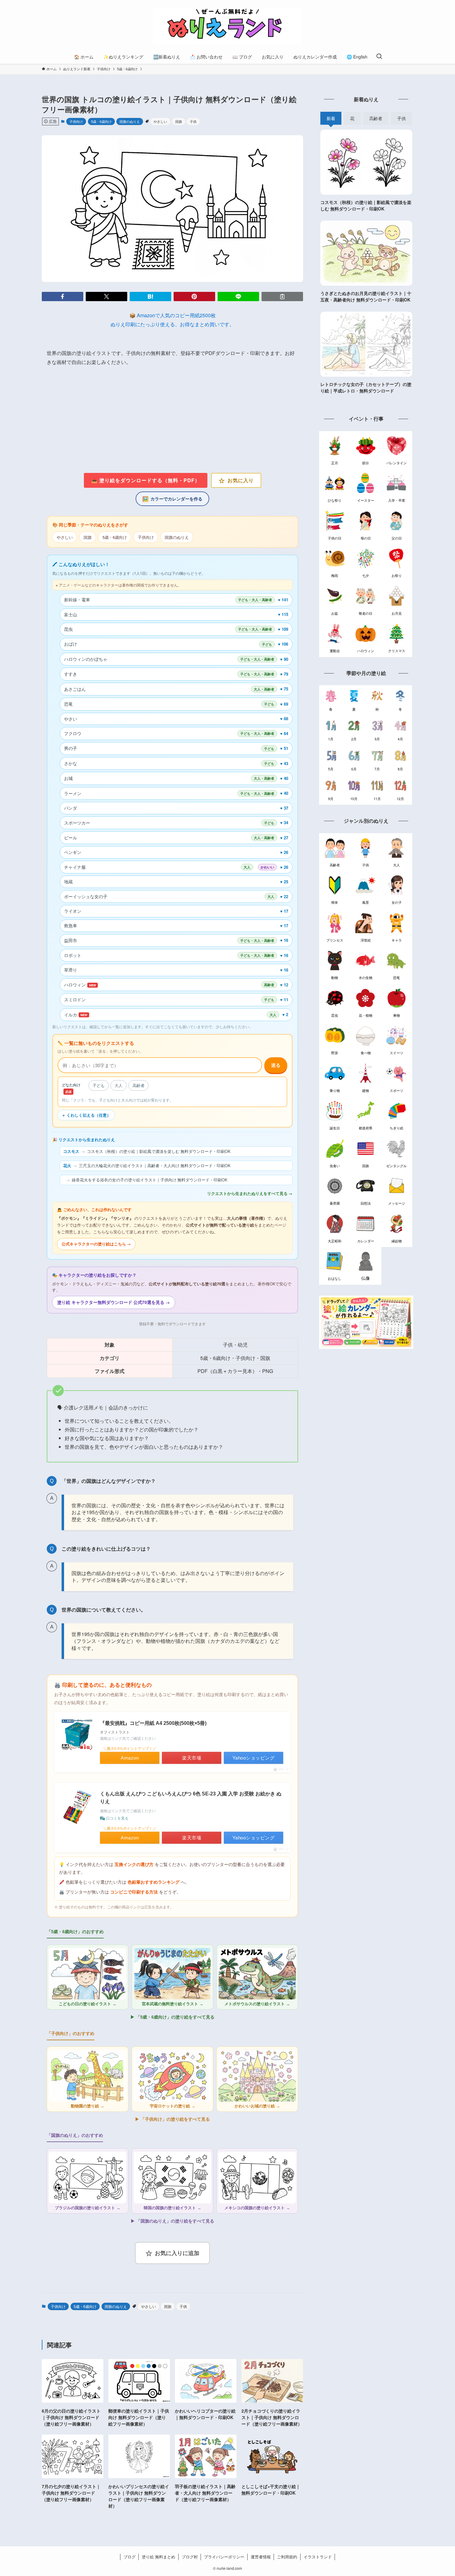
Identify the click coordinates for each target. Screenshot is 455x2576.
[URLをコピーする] (282, 297)
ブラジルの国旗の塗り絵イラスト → (88, 2208)
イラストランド (318, 2557)
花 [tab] (352, 118)
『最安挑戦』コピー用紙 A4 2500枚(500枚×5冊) (153, 1723)
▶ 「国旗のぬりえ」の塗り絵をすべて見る (172, 2221)
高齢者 (139, 1085)
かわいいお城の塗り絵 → (257, 2106)
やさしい (160, 121)
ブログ (130, 2557)
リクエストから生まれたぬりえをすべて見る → (250, 1193)
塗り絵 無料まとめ (158, 2557)
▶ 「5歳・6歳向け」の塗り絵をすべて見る (172, 2017)
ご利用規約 (287, 2557)
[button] (63, 297)
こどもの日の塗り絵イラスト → (88, 2004)
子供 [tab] (401, 118)
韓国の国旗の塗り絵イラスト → (172, 2208)
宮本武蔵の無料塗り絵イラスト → (173, 2004)
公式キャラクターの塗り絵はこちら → (96, 1244)
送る (276, 1065)
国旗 (179, 121)
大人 (119, 1085)
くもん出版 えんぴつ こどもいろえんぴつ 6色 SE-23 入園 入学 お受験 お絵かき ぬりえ (191, 1798)
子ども (99, 1085)
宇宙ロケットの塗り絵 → (173, 2106)
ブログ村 (190, 2557)
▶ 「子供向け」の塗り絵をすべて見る (172, 2119)
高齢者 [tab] (376, 118)
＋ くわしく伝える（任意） (86, 1115)
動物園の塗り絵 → (88, 2106)
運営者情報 (261, 2557)
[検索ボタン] (379, 57)
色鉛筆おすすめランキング (154, 1882)
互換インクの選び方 (134, 1865)
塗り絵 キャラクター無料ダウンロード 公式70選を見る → (114, 1302)
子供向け (76, 121)
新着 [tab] (331, 118)
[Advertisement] (172, 420)
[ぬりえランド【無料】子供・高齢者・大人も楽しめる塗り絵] (227, 26)
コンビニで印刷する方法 (134, 1892)
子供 (193, 121)
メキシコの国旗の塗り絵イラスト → (257, 2208)
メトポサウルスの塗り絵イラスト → (257, 2004)
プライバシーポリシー (224, 2557)
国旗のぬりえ (130, 121)
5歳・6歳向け (101, 121)
